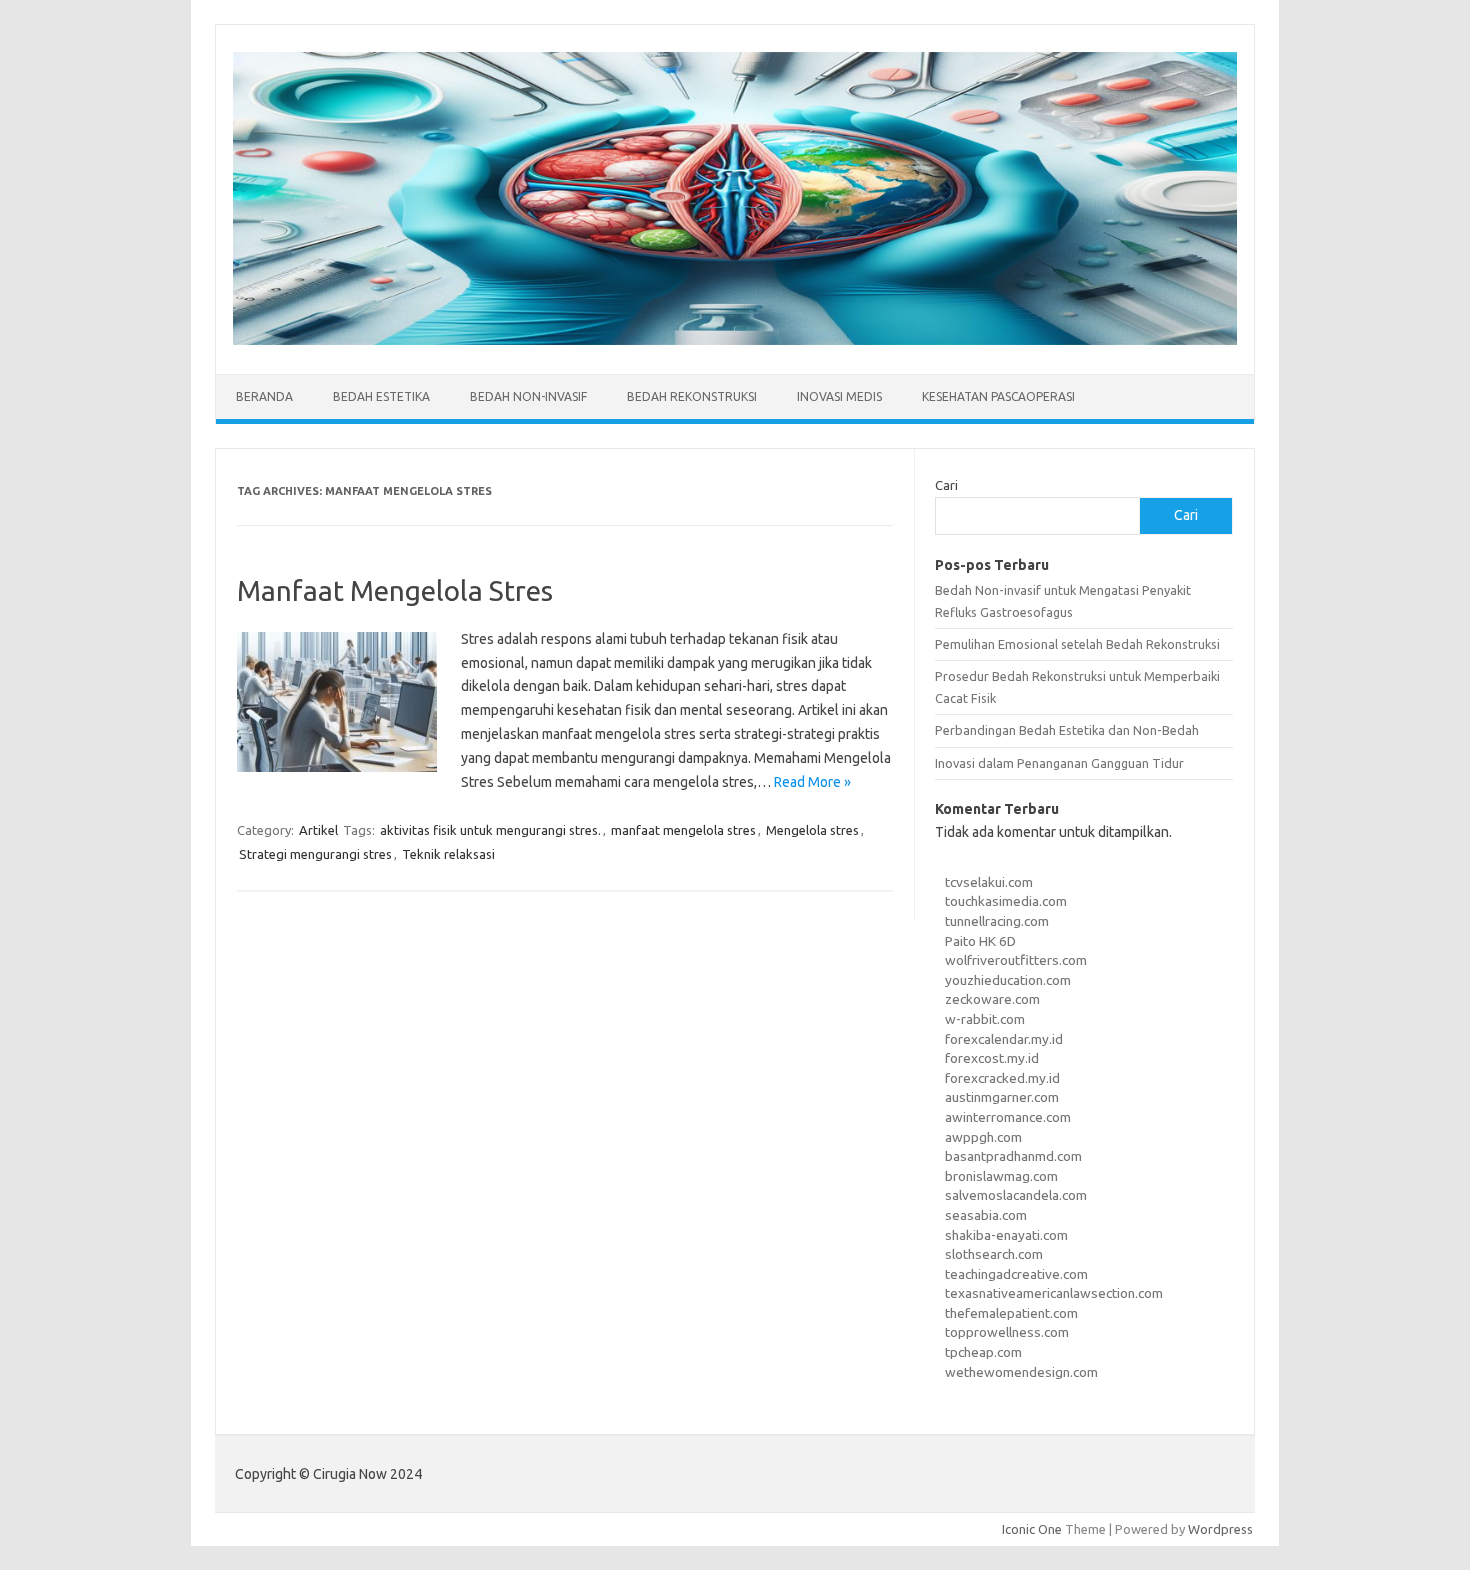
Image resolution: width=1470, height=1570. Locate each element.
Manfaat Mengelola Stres (395, 590)
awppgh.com (983, 1137)
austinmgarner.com (1002, 1097)
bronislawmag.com (1001, 1176)
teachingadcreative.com (1016, 1274)
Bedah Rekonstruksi (692, 396)
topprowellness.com (1007, 1332)
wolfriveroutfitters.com (1016, 960)
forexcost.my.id (992, 1058)
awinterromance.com (1008, 1117)
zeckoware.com (992, 999)
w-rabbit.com (985, 1019)
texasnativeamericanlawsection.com (1054, 1293)
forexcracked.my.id (1002, 1078)
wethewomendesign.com (1021, 1372)
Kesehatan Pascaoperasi (998, 396)
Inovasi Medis (839, 396)
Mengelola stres (812, 830)
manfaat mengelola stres (683, 830)
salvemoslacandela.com (1016, 1195)
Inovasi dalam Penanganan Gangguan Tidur (1059, 763)
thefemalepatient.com (1011, 1313)
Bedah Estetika (381, 396)
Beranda (264, 396)
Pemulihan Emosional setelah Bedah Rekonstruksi (1077, 644)
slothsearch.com (994, 1254)
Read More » (812, 782)
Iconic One (1032, 1529)
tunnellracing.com (997, 921)
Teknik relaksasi (448, 854)
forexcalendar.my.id (1004, 1039)
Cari (946, 485)
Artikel (318, 830)
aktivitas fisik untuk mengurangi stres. (490, 830)
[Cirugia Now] (735, 340)
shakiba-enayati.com (1006, 1235)
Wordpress (1220, 1529)
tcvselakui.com (989, 882)
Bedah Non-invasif (528, 396)
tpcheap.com (983, 1352)
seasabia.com (986, 1215)
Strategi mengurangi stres (315, 854)
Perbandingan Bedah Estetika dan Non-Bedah (1067, 730)
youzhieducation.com (1008, 980)
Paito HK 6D (980, 941)
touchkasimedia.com (1006, 901)
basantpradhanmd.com (1013, 1156)
